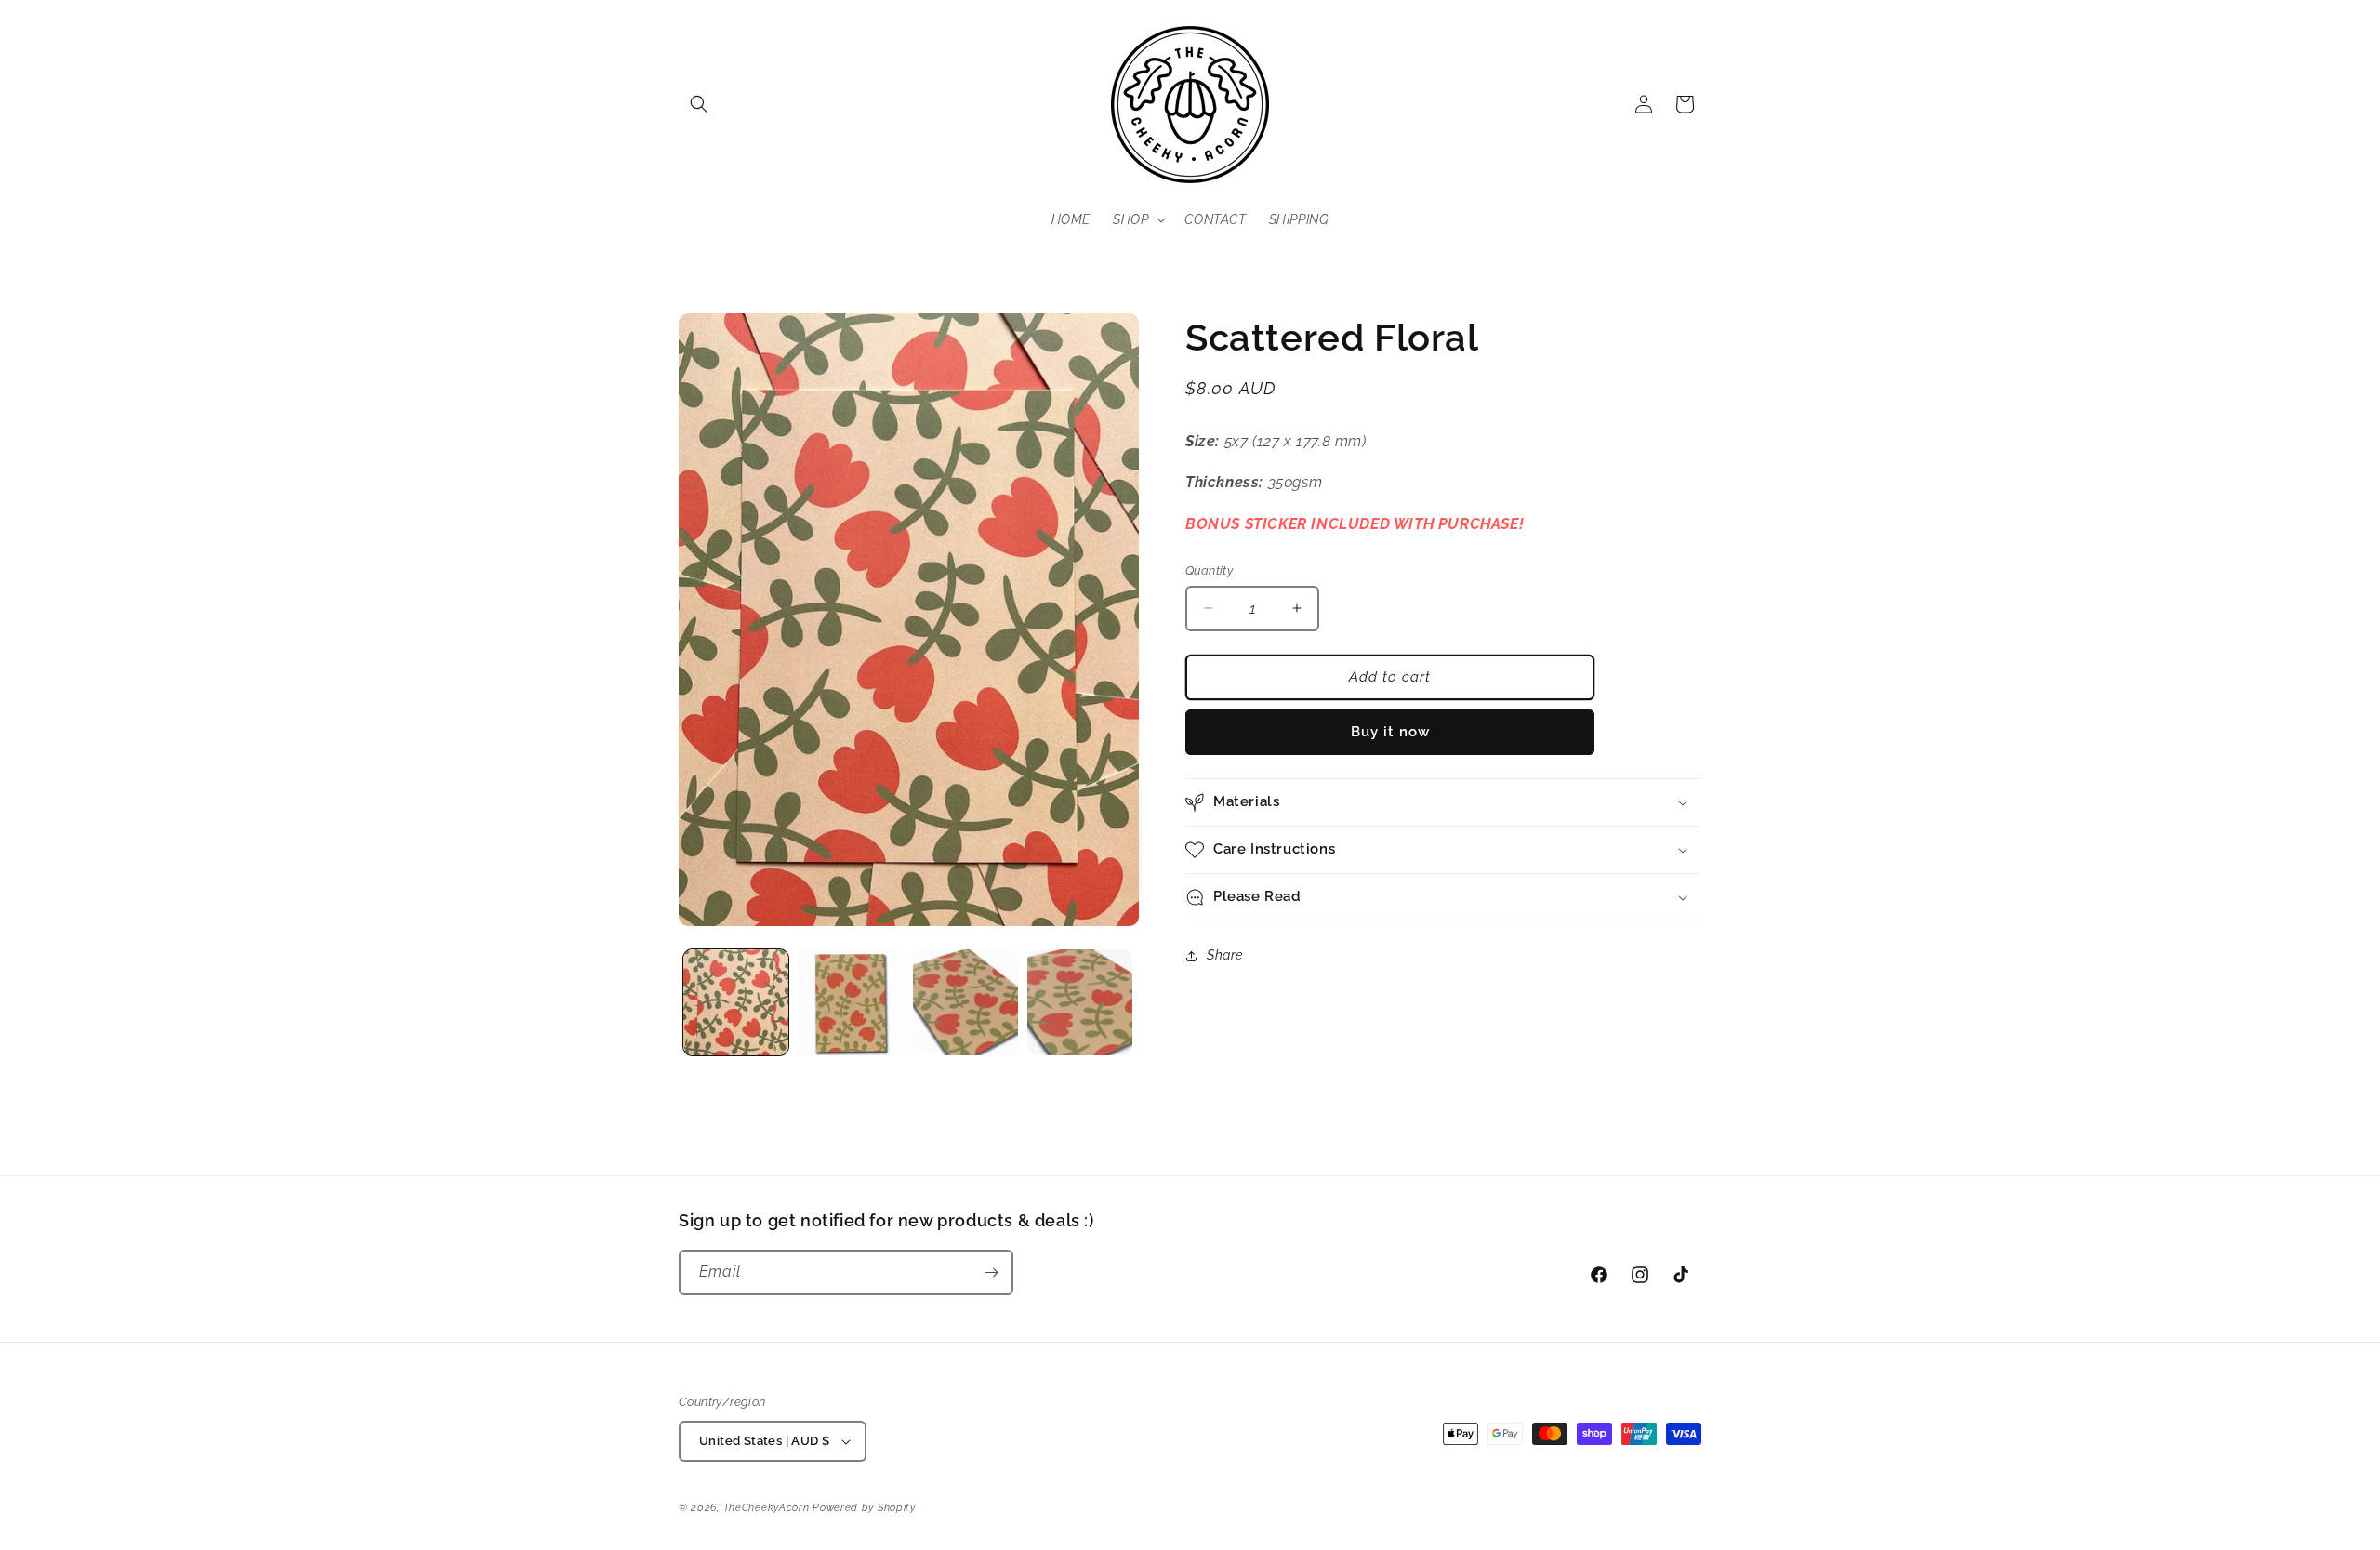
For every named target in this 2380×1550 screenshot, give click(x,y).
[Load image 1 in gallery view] (736, 1002)
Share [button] (1225, 955)
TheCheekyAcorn (767, 1508)
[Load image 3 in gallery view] (965, 1002)
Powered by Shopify (864, 1508)
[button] (699, 104)
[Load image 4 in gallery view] (1080, 1002)
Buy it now (1390, 732)
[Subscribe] (991, 1272)
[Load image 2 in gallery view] (850, 1002)
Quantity (1209, 570)
